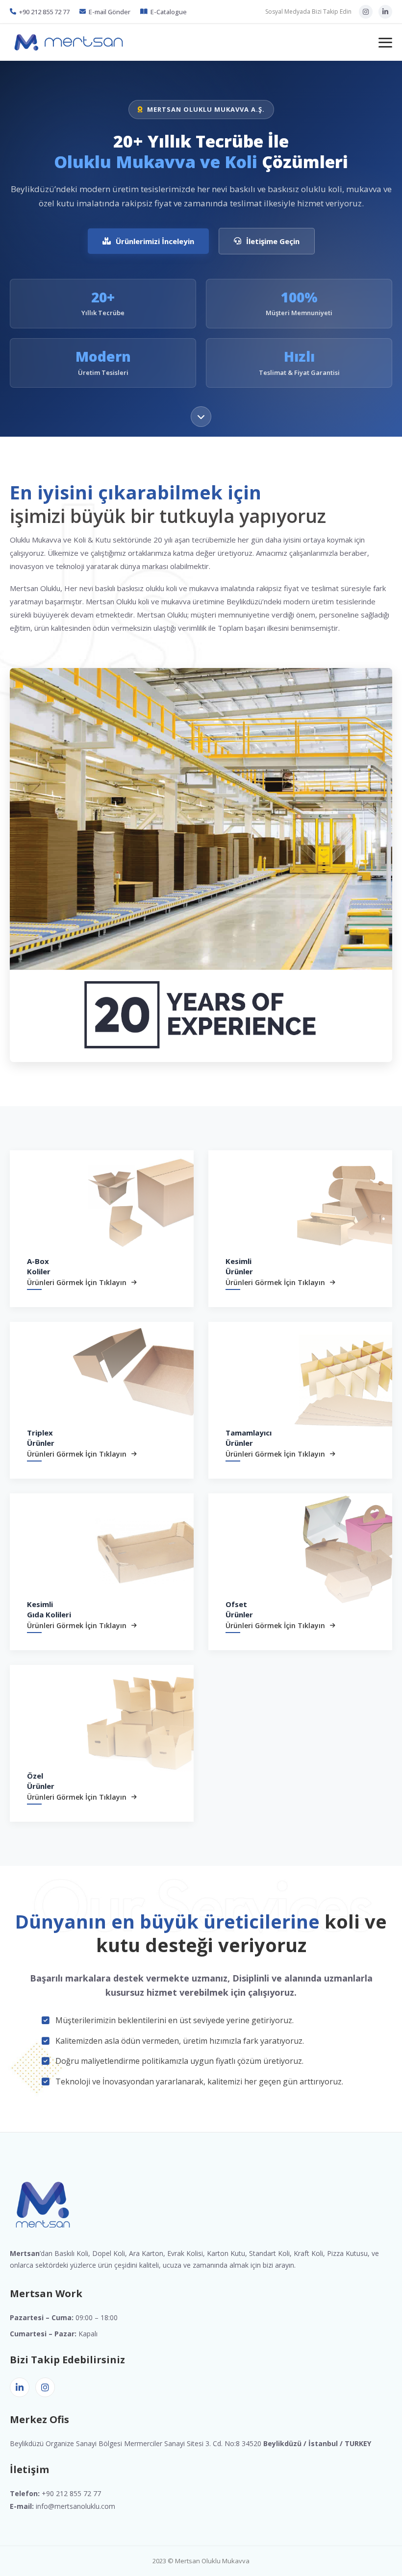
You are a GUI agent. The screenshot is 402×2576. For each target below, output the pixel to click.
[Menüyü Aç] (385, 43)
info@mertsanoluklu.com (75, 2506)
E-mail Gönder (110, 12)
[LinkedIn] (385, 12)
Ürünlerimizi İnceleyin (155, 241)
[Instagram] (366, 12)
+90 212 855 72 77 (44, 12)
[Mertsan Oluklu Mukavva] (69, 43)
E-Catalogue (169, 12)
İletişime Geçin (273, 241)
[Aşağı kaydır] (201, 417)
